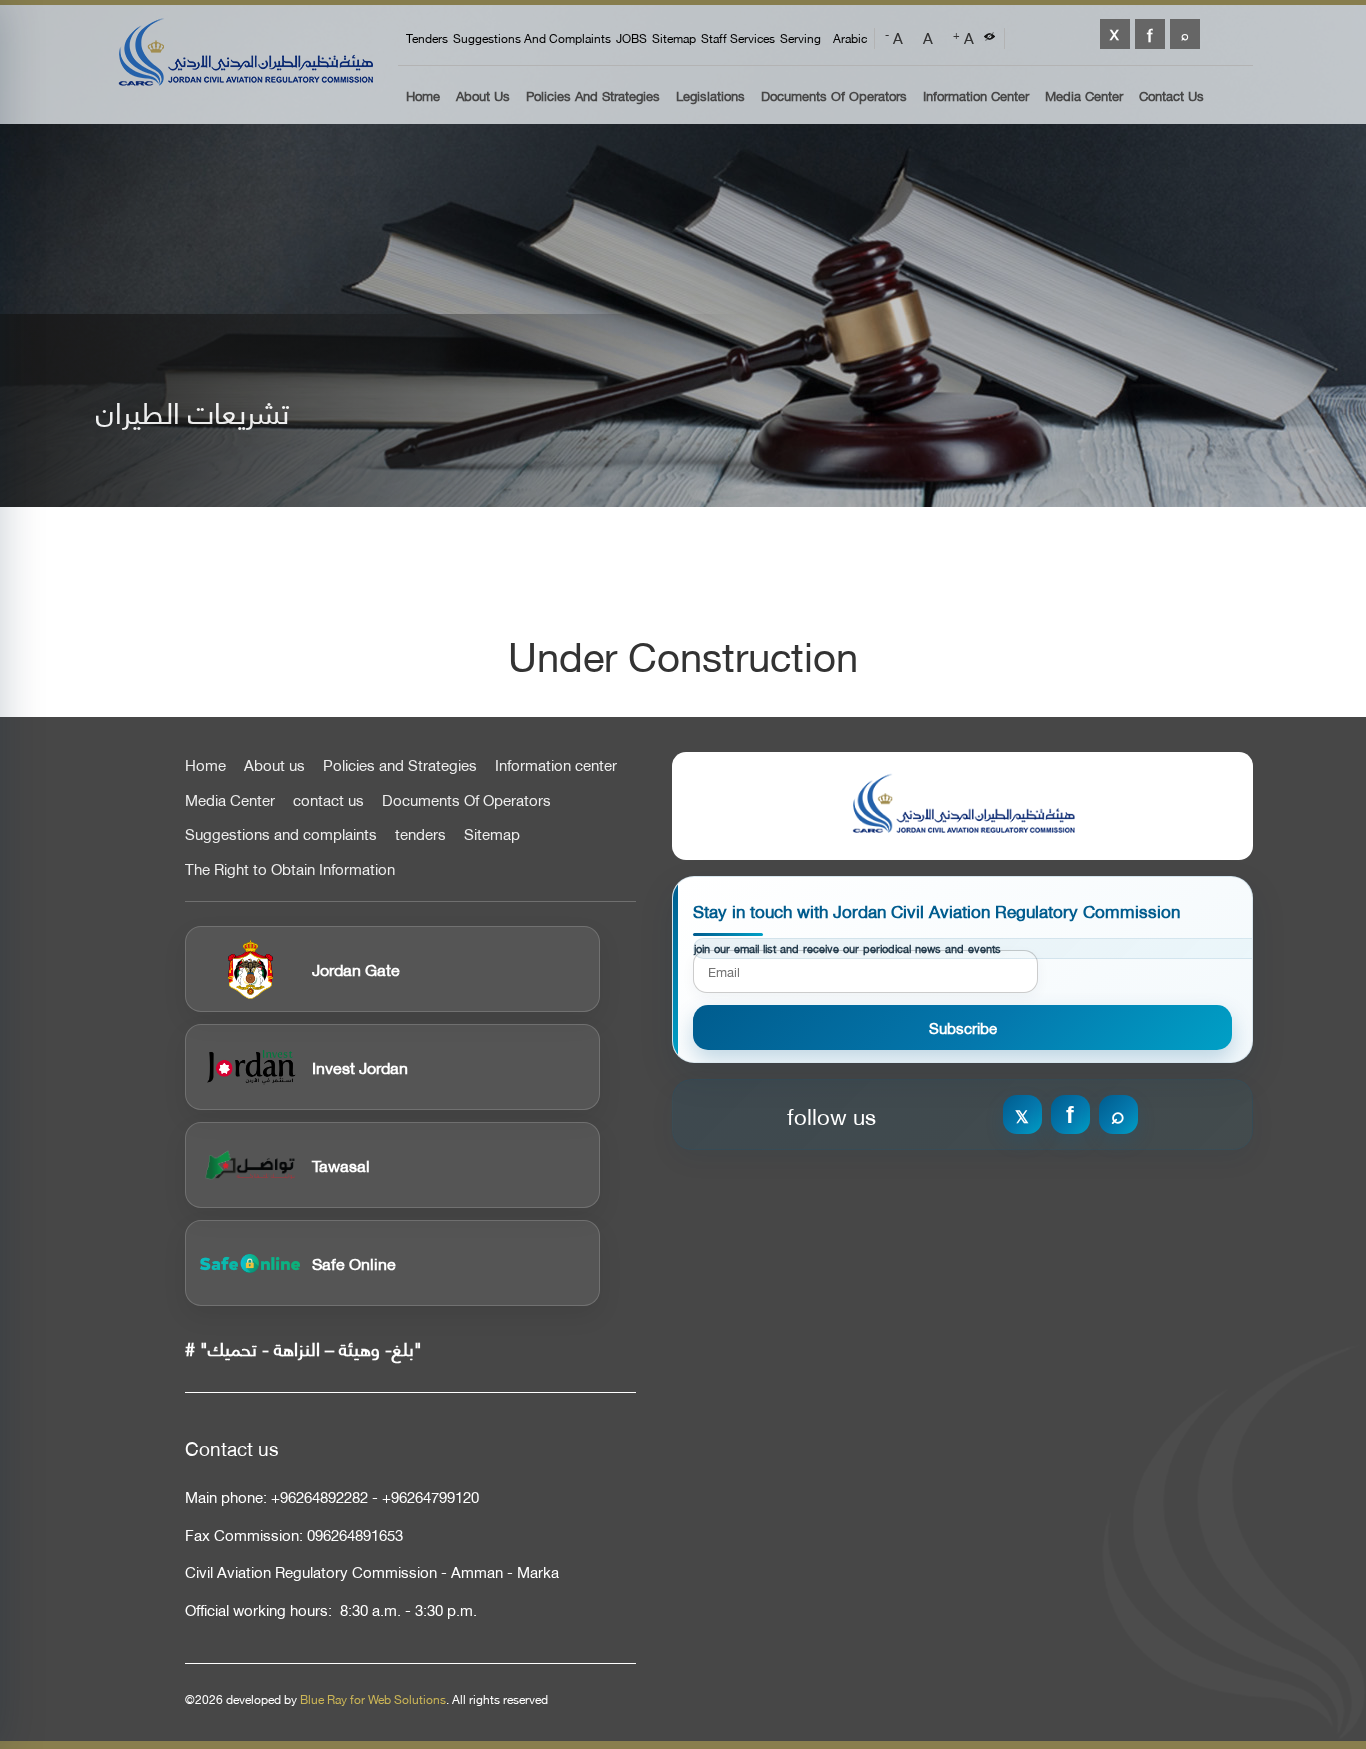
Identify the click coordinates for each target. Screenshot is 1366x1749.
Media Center (1084, 96)
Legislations (710, 96)
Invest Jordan (360, 1066)
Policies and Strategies (593, 96)
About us (483, 96)
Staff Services (738, 38)
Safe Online (354, 1262)
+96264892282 (319, 1496)
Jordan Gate (356, 968)
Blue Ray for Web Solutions (373, 1699)
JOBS (631, 38)
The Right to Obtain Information (290, 869)
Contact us (1171, 96)
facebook (1150, 34)
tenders (427, 38)
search (1185, 34)
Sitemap (674, 38)
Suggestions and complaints (532, 38)
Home (423, 96)
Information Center (976, 96)
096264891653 (355, 1534)
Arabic (850, 38)
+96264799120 (430, 1496)
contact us (328, 800)
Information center (556, 765)
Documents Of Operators (834, 96)
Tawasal (341, 1164)
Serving (800, 38)
